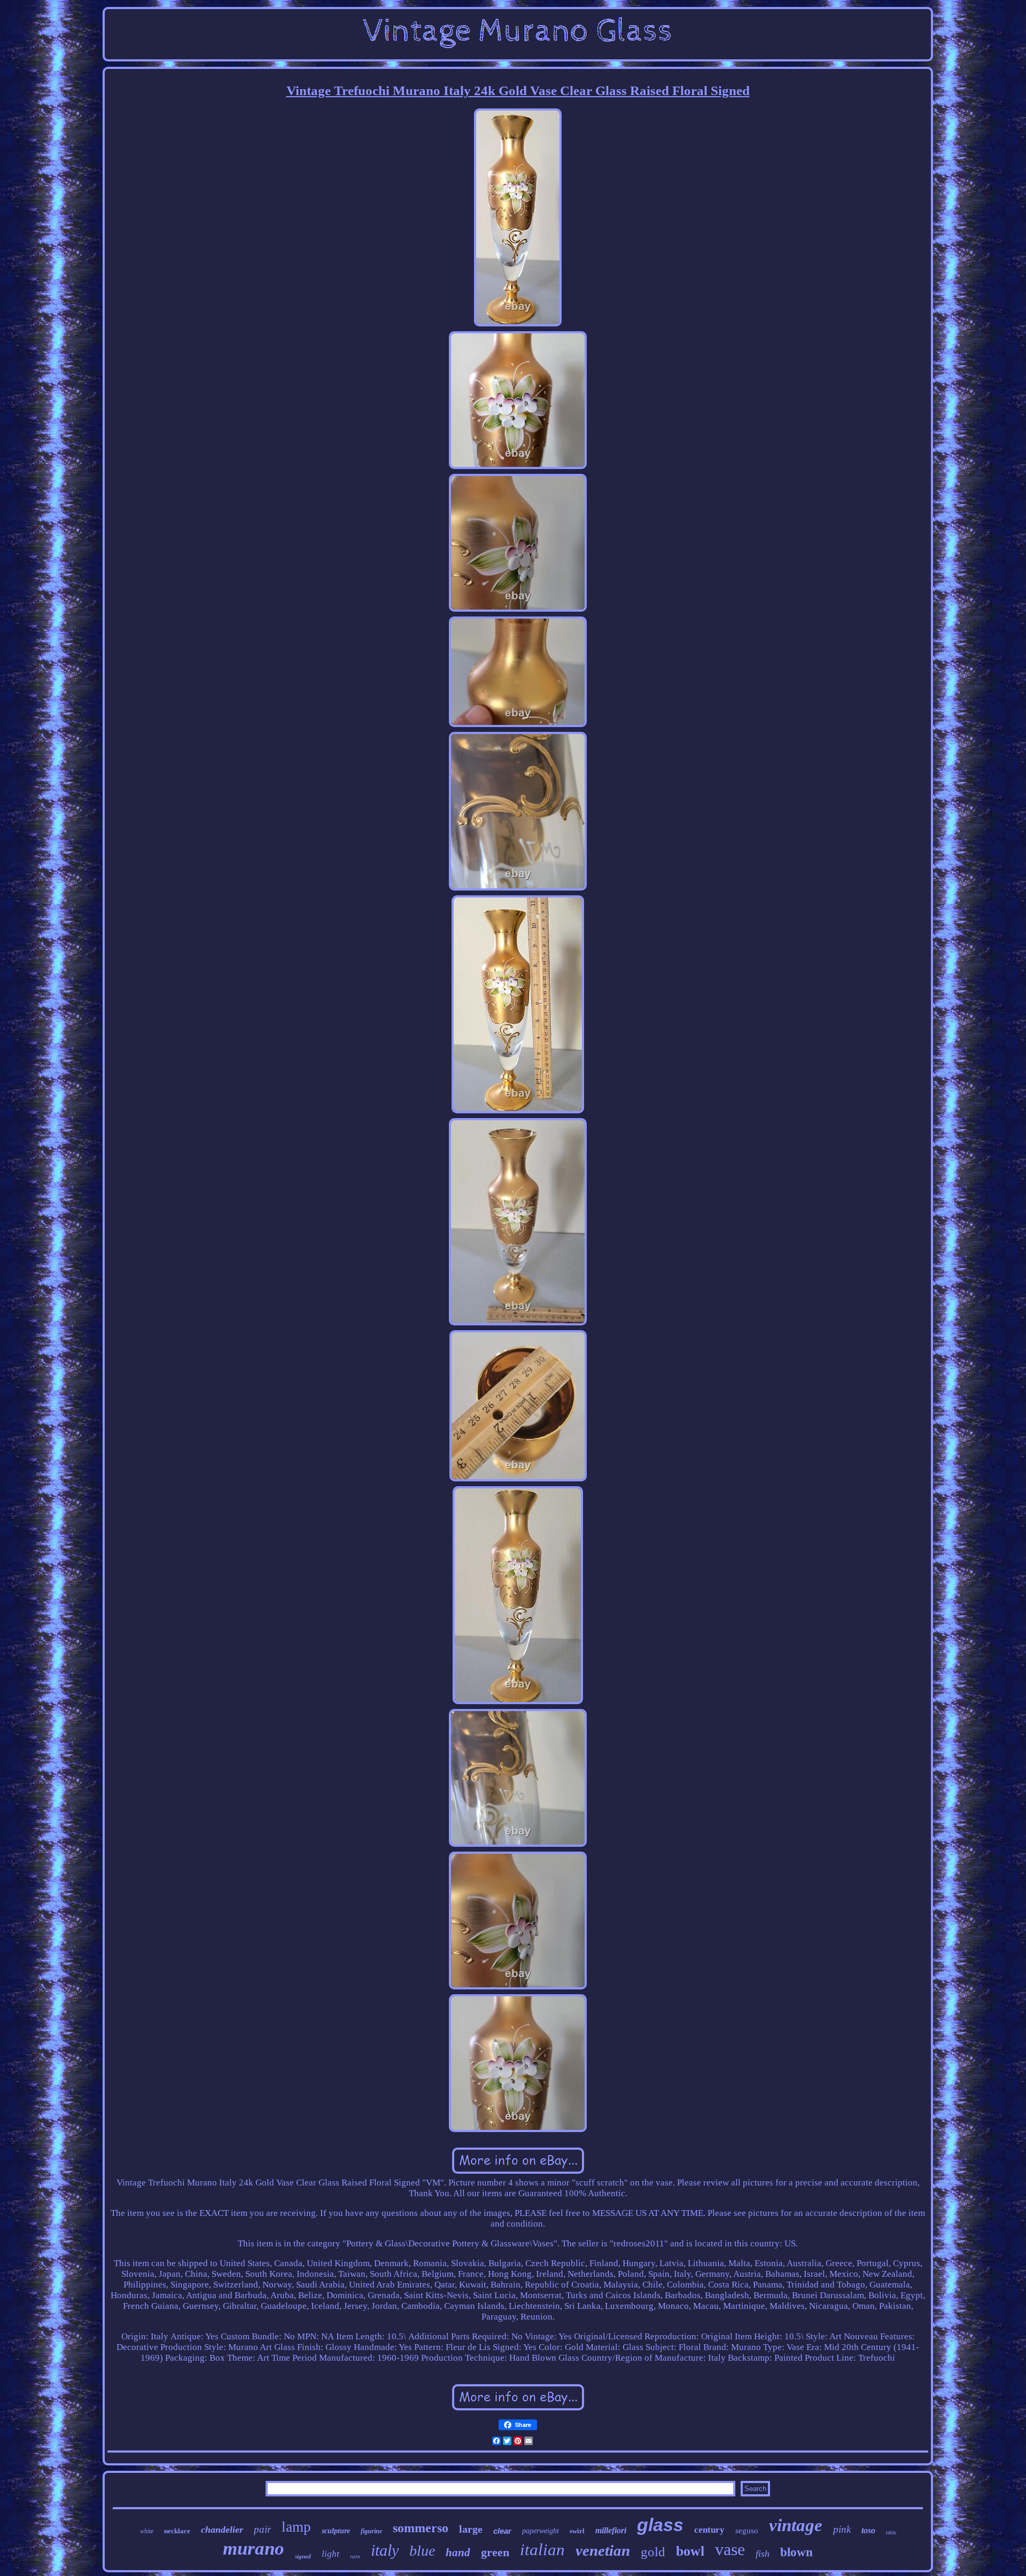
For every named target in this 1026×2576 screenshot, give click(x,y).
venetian (603, 2550)
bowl (690, 2551)
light (331, 2554)
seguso (747, 2531)
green (495, 2552)
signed (303, 2556)
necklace (177, 2531)
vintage (796, 2525)
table (891, 2532)
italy (385, 2550)
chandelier (222, 2530)
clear (502, 2531)
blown (796, 2552)
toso (868, 2530)
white (147, 2531)
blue (422, 2551)
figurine (371, 2531)
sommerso (421, 2528)
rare (355, 2556)
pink (842, 2529)
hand (458, 2552)
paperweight (541, 2531)
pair (262, 2529)
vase (730, 2549)
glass (660, 2525)
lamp (296, 2527)
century (709, 2530)
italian (542, 2550)
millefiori (611, 2530)
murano (254, 2548)
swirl (577, 2531)
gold (653, 2552)
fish (763, 2554)
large (471, 2529)
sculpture (336, 2531)
